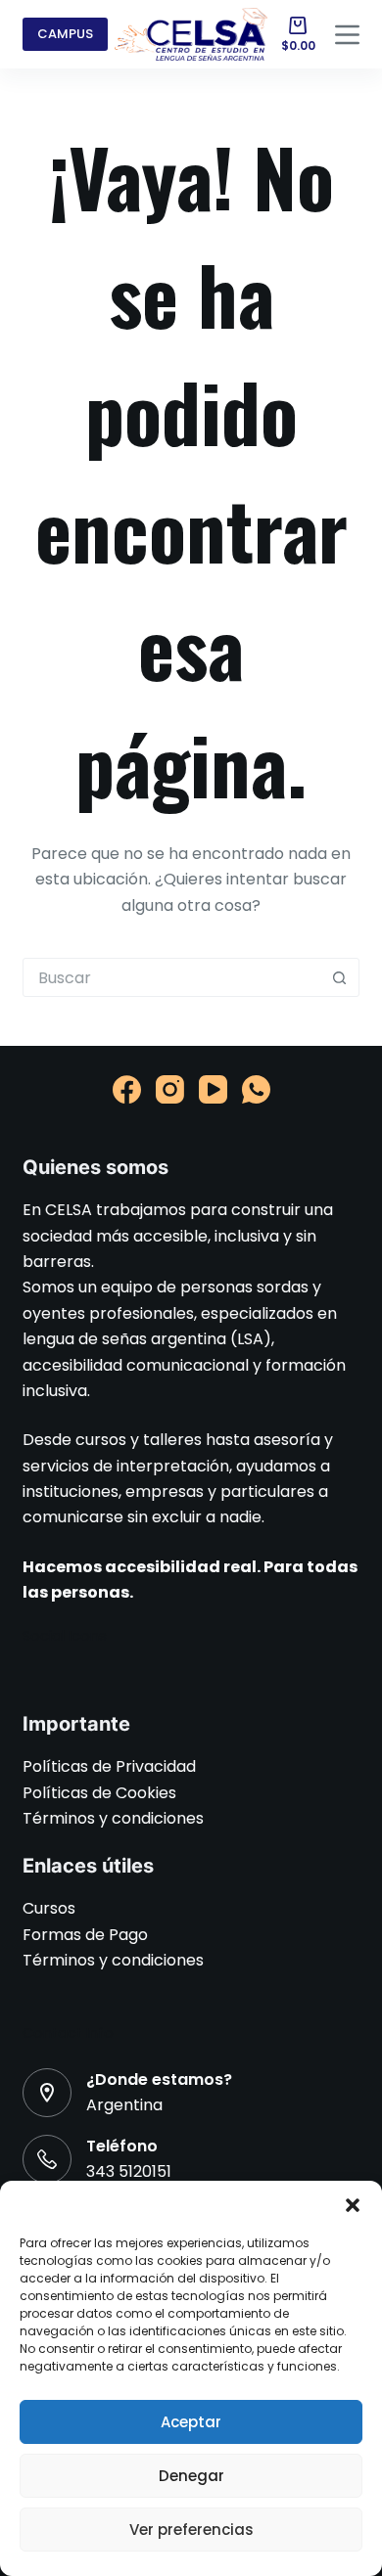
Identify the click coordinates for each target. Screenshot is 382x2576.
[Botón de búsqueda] (340, 977)
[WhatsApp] (256, 1089)
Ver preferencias (191, 2530)
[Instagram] (170, 1089)
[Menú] (347, 35)
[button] (353, 2205)
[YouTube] (213, 1089)
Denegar (191, 2476)
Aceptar (191, 2422)
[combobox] (172, 977)
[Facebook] (127, 1089)
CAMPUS (65, 34)
